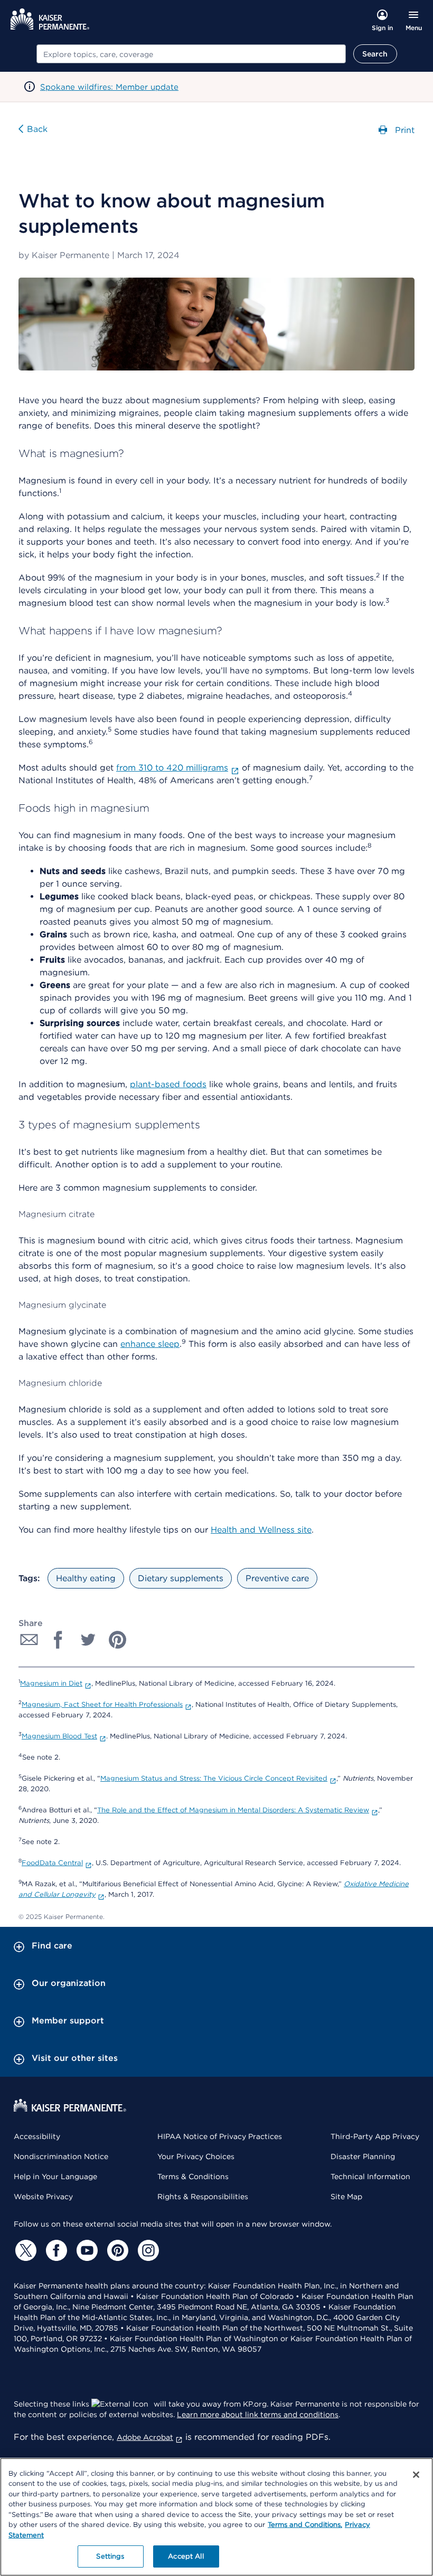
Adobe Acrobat (145, 2437)
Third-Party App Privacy (375, 2136)
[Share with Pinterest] (118, 1640)
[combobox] (191, 54)
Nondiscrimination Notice (61, 2156)
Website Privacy (43, 2197)
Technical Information (370, 2176)
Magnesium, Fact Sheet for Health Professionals (102, 1704)
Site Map (346, 2197)
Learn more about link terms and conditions (258, 2415)
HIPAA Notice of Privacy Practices (220, 2136)
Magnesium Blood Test (59, 1736)
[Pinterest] (116, 2250)
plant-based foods (168, 1084)
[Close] (416, 2475)
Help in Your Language (55, 2176)
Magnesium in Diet (51, 1683)
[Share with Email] (29, 1640)
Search (375, 54)
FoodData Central (52, 1863)
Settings (110, 2556)
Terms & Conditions (193, 2176)
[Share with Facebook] (59, 1640)
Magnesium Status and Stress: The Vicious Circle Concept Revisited (214, 1778)
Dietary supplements (181, 1578)
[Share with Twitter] (88, 1640)
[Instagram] (147, 2250)
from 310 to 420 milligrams (172, 768)
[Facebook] (55, 2250)
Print (403, 130)
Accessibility (37, 2136)
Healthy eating (86, 1578)
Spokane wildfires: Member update (109, 87)
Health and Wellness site (261, 1530)
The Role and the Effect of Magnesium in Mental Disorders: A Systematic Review (233, 1810)
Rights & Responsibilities (203, 2197)
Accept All (186, 2556)
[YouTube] (86, 2250)
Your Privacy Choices (196, 2156)
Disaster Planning (363, 2156)
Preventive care (277, 1578)
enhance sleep (150, 1344)
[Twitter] (24, 2250)
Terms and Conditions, (305, 2525)
